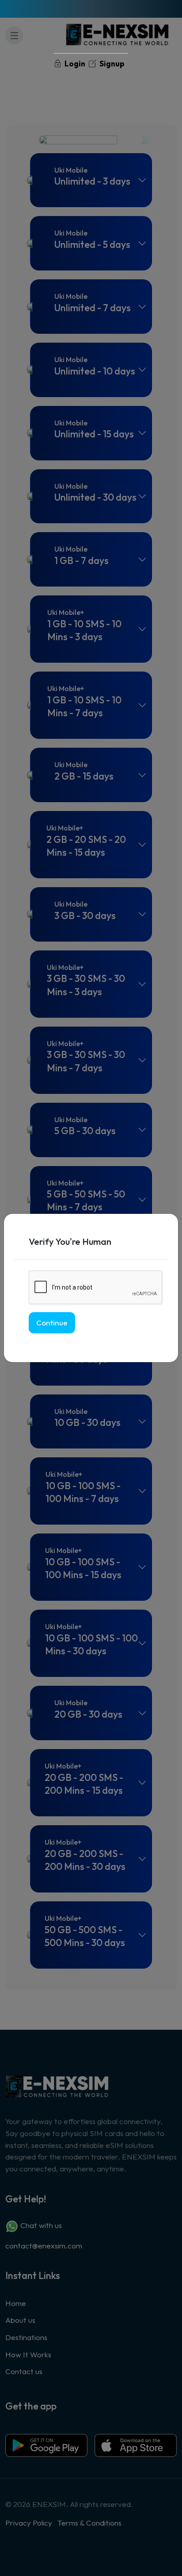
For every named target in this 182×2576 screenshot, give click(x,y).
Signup (111, 64)
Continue (52, 1323)
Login (74, 64)
